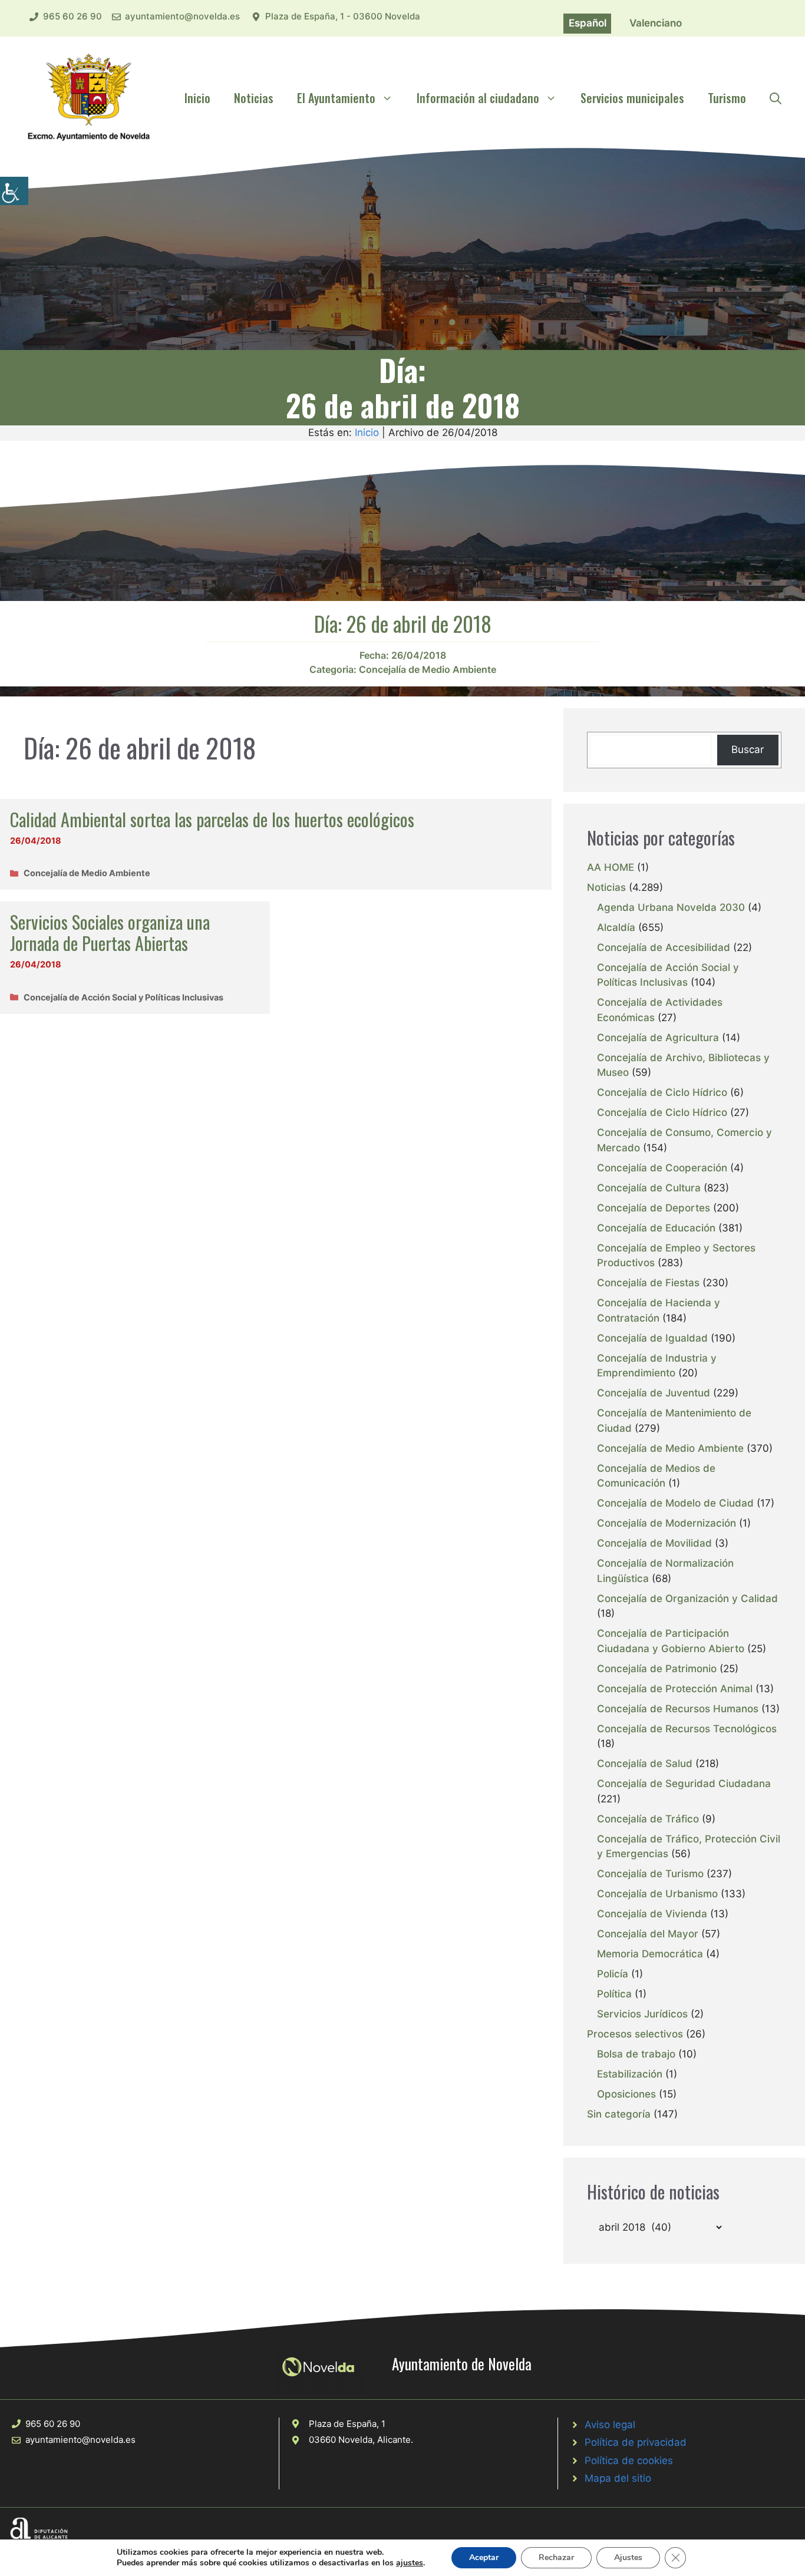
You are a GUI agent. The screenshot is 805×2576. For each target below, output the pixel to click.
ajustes (410, 2563)
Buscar (748, 749)
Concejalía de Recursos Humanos (678, 1709)
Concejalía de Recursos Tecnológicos (687, 1729)
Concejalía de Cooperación (662, 1168)
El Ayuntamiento (336, 98)
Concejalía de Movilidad (654, 1543)
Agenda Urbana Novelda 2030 (671, 907)
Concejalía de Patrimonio (657, 1669)
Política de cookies (629, 2461)
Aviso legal (610, 2425)
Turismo (727, 98)
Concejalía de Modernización (667, 1523)
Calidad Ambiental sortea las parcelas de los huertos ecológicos (212, 819)
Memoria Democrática (650, 1954)
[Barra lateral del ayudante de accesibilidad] (14, 191)
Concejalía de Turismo (650, 1874)
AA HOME (611, 867)
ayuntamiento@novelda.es (182, 16)
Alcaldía (616, 927)
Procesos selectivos (635, 2034)
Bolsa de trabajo (636, 2054)
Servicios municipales (632, 98)
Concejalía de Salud (645, 1763)
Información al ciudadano (478, 98)
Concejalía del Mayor (648, 1934)
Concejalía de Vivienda (652, 1914)
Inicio (197, 98)
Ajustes (628, 2557)
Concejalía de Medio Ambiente (428, 669)
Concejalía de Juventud (654, 1393)
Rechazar (556, 2557)
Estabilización (630, 2074)
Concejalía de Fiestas (648, 1283)
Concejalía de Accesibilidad (664, 947)
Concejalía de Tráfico (648, 1819)
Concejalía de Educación (656, 1228)
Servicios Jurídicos (642, 2014)
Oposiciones (626, 2094)
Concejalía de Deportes (654, 1208)
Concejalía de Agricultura (658, 1038)
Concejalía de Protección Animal (675, 1689)
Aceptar (484, 2557)
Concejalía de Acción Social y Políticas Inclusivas (123, 997)
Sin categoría (619, 2114)
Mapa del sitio (618, 2478)
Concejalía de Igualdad (652, 1338)
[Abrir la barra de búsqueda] (776, 98)
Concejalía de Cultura (649, 1188)
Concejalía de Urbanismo (657, 1894)
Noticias (254, 98)
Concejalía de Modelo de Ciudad (675, 1503)
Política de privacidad (636, 2442)
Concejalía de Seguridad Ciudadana (684, 1784)
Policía (613, 1974)
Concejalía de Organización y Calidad (687, 1599)
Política (614, 1994)
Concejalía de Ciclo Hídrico (662, 1092)
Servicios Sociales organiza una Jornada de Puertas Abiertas (110, 932)
